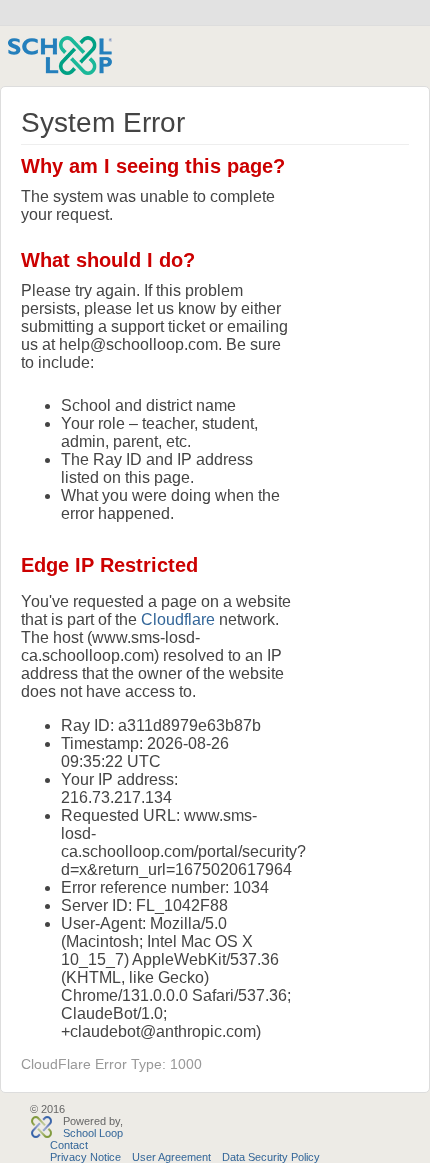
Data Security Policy (271, 1157)
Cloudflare (178, 619)
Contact (69, 1145)
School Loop (93, 1133)
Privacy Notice (85, 1157)
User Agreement (171, 1157)
